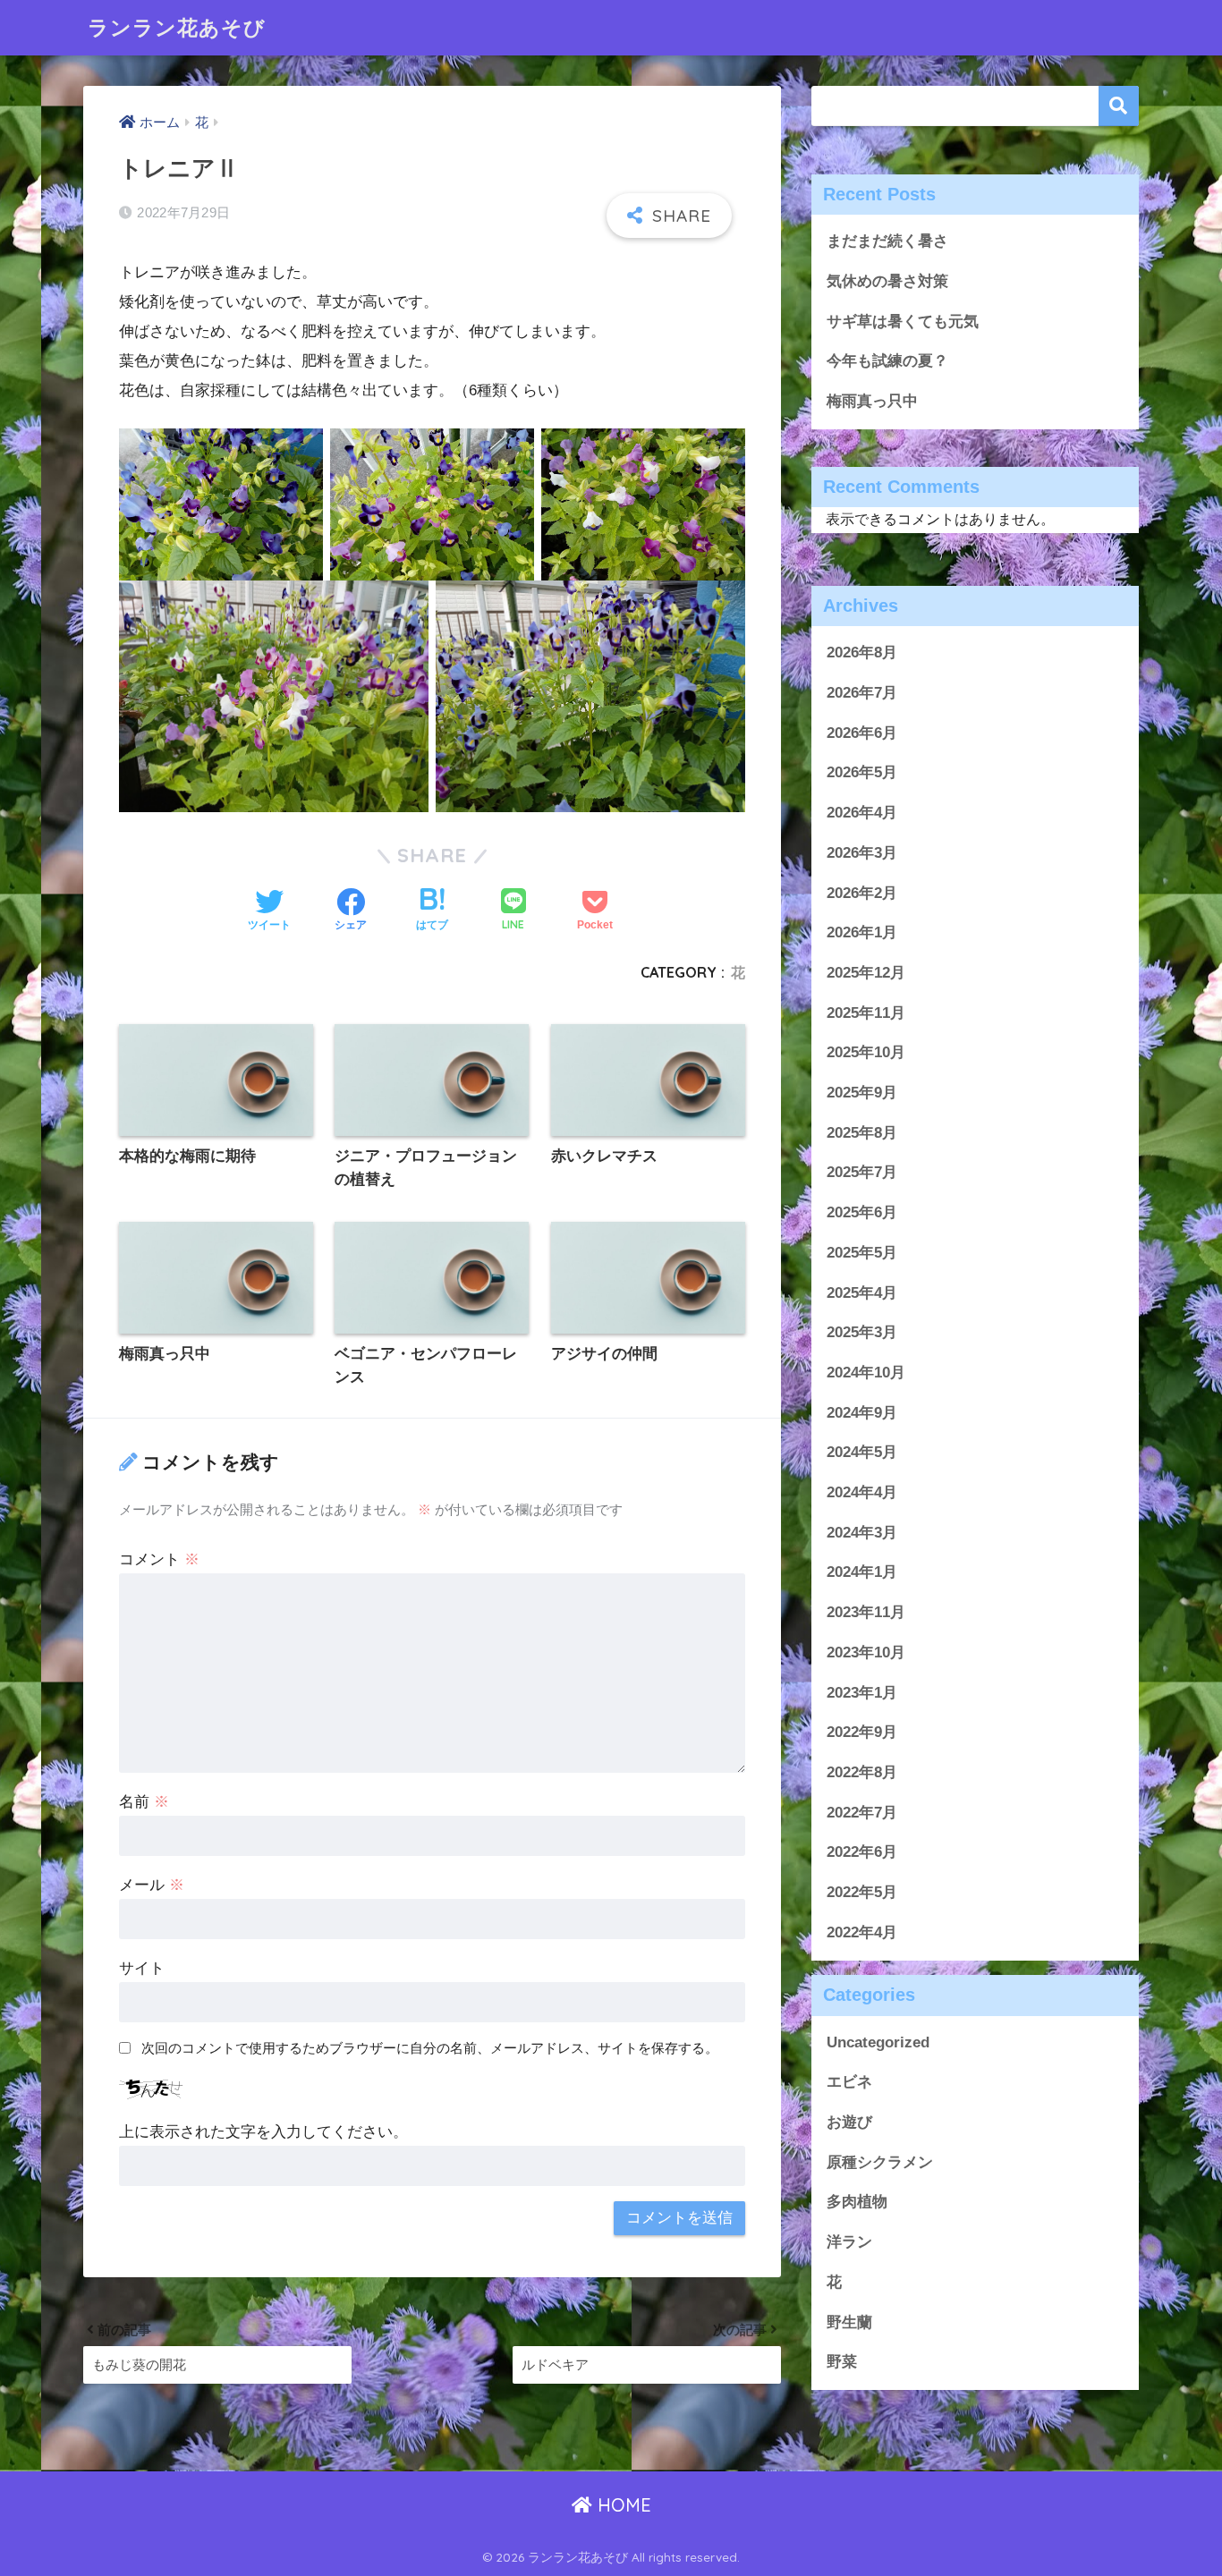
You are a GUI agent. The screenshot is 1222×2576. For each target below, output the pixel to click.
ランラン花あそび (177, 27)
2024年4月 (862, 1492)
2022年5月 (862, 1892)
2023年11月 (866, 1612)
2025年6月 (862, 1212)
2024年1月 (862, 1572)
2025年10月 (866, 1052)
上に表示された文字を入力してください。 (263, 2132)
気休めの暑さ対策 (887, 281)
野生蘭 (849, 2322)
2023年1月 (862, 1692)
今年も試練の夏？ (887, 361)
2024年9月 (862, 1412)
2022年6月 (862, 1852)
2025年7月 (862, 1172)
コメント (159, 1559)
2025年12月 (866, 973)
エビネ (849, 2082)
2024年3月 (862, 1532)
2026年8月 (862, 652)
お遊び (849, 2122)
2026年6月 (862, 732)
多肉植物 (857, 2202)
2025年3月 (862, 1332)
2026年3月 (862, 852)
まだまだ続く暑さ (887, 241)
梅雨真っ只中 (872, 401)
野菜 (842, 2362)
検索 (1119, 106)
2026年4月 (862, 813)
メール (152, 1885)
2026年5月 (862, 772)
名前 (144, 1802)
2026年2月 (862, 892)
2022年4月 (862, 1932)
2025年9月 (862, 1093)
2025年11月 (866, 1012)
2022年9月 (862, 1732)
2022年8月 (862, 1772)
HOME (622, 2505)
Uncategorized (878, 2042)
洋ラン (849, 2242)
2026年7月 (862, 693)
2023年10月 (866, 1652)
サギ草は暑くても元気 (903, 322)
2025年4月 (862, 1292)
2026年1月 (862, 932)
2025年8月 (862, 1132)
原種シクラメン (880, 2161)
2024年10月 (866, 1373)
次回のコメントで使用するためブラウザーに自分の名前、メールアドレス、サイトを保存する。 (430, 2048)
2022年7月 (862, 1812)
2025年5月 (862, 1252)
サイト (142, 1968)
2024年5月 (862, 1452)
